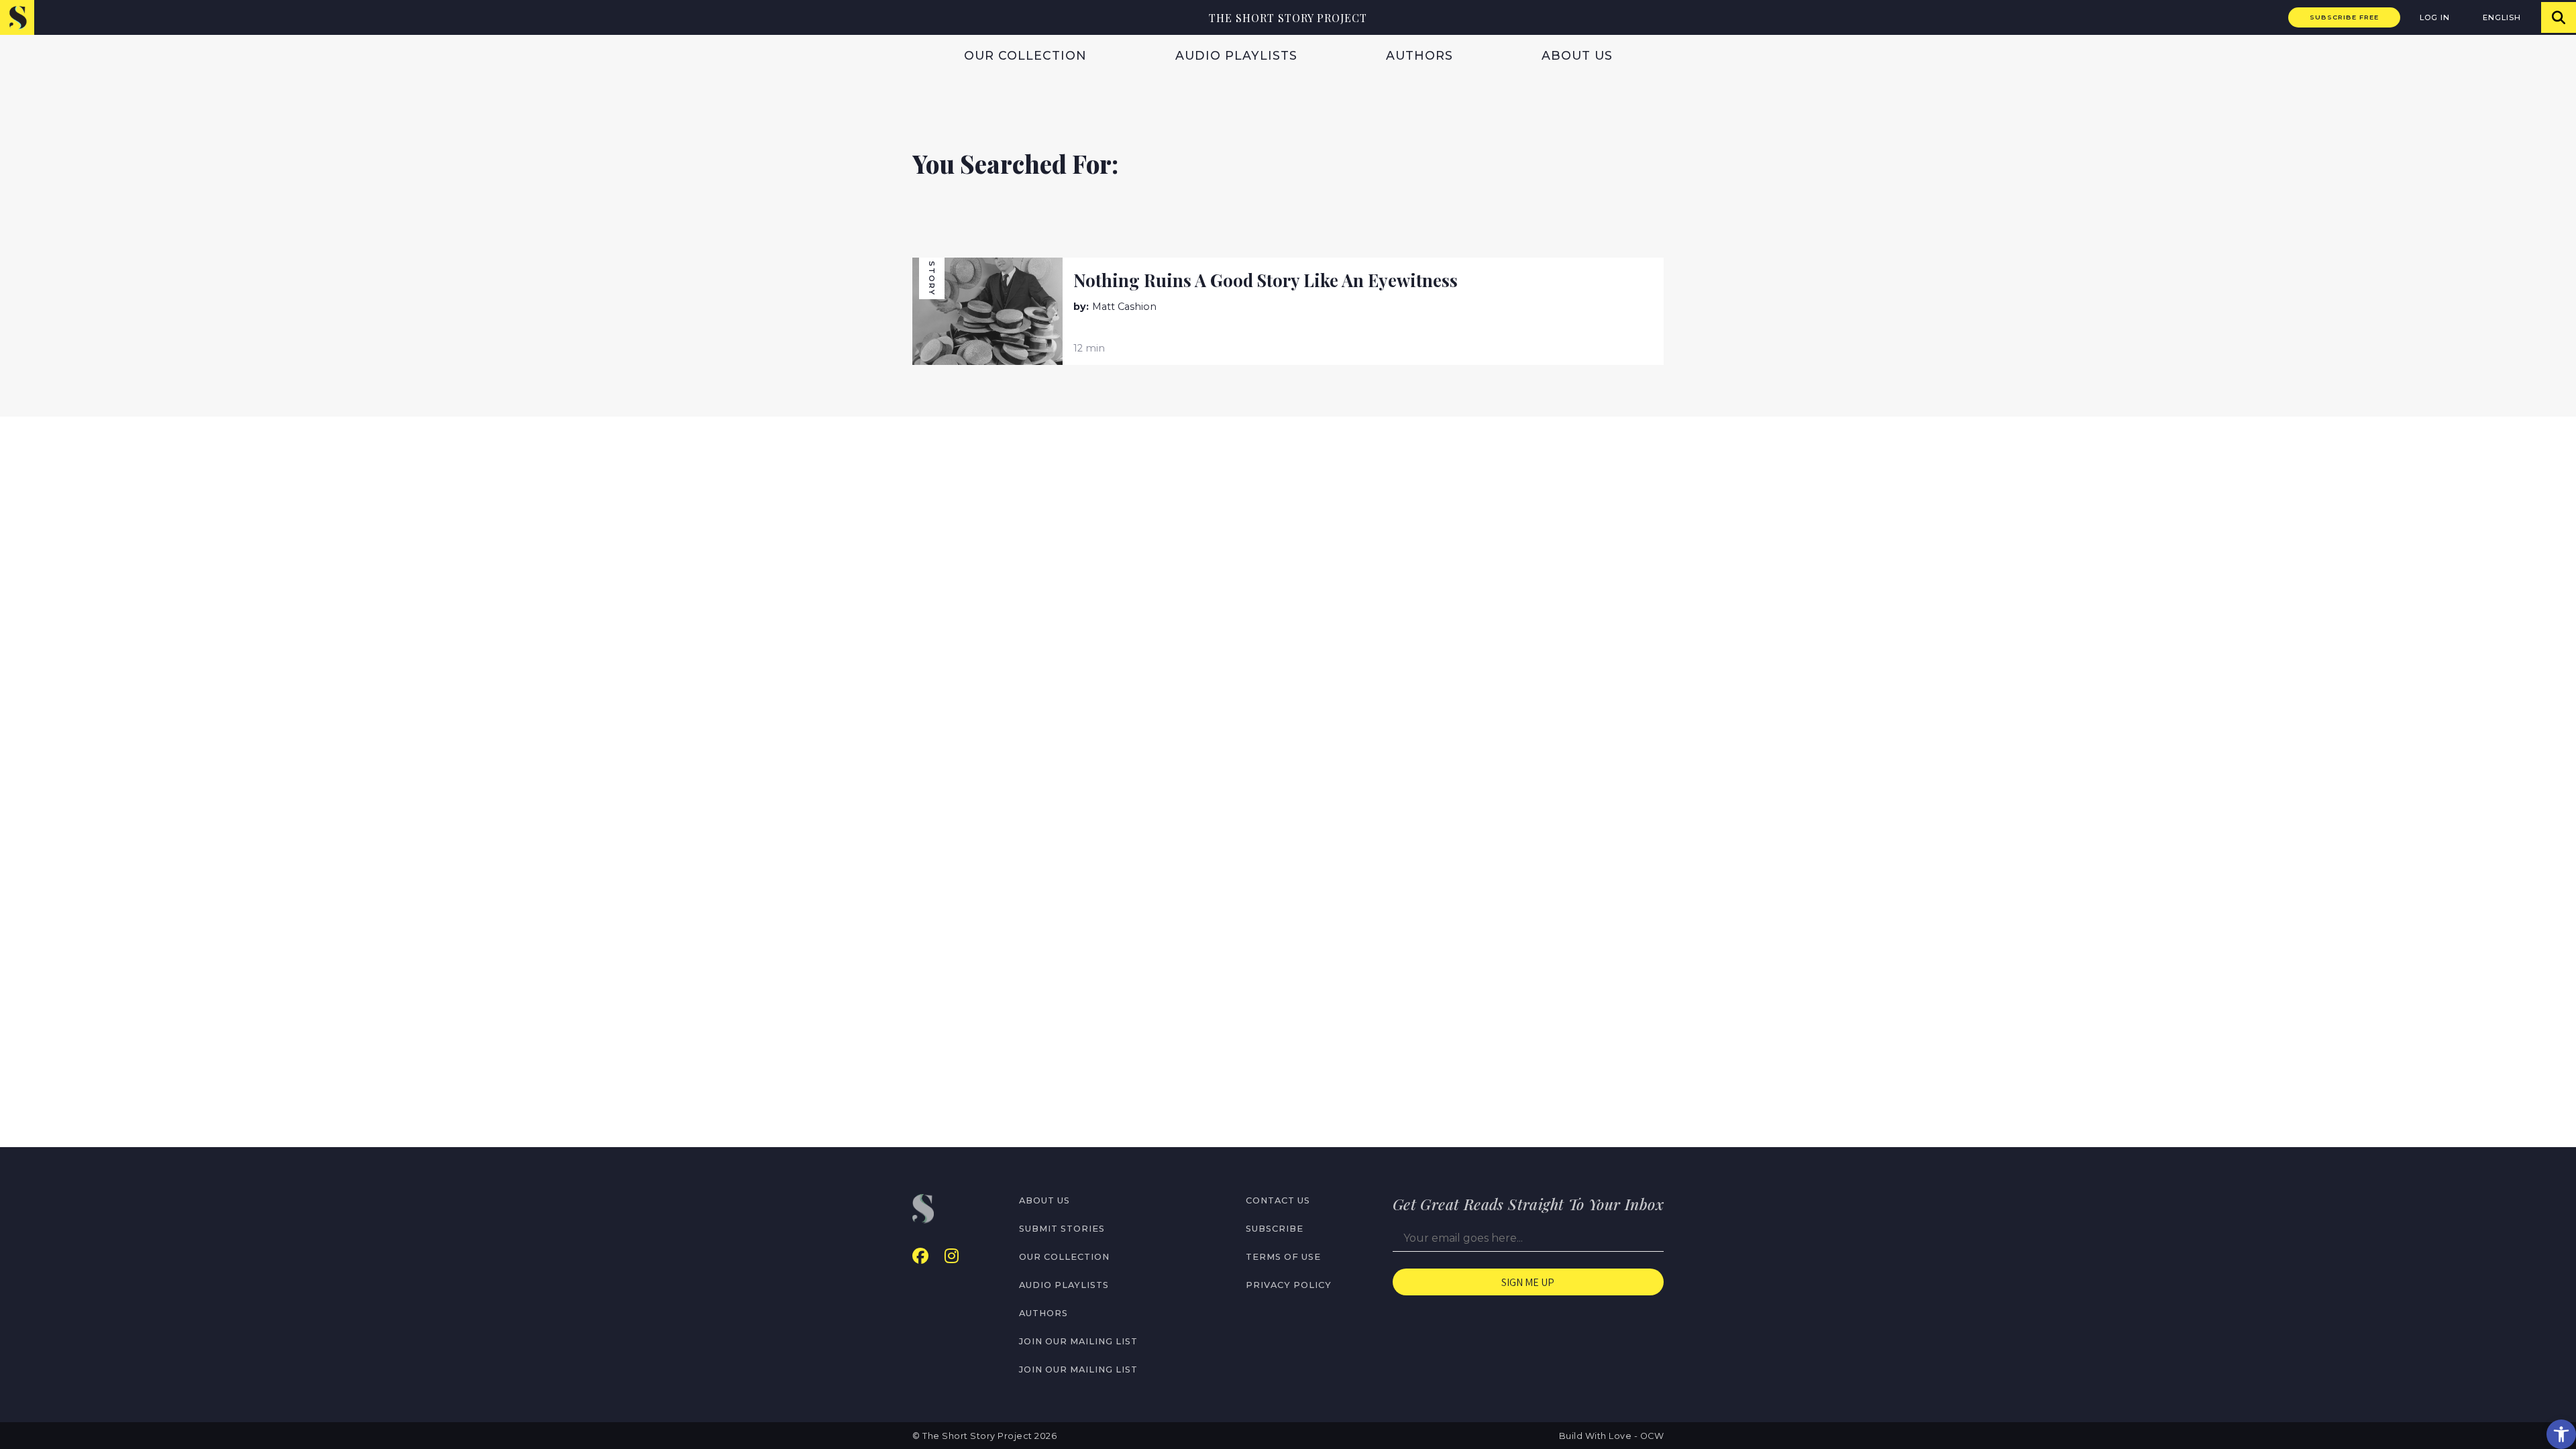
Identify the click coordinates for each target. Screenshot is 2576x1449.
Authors (1419, 55)
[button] (2561, 1434)
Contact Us (1278, 1200)
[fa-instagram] (952, 1256)
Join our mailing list (1078, 1341)
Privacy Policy (1289, 1285)
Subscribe (1275, 1229)
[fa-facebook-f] (920, 1256)
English (2502, 17)
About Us (1577, 55)
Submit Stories (1062, 1229)
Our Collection (1025, 55)
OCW (1652, 1436)
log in (2435, 17)
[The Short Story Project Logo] (17, 17)
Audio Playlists (1236, 55)
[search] (2559, 17)
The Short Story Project (1288, 18)
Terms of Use (1283, 1257)
